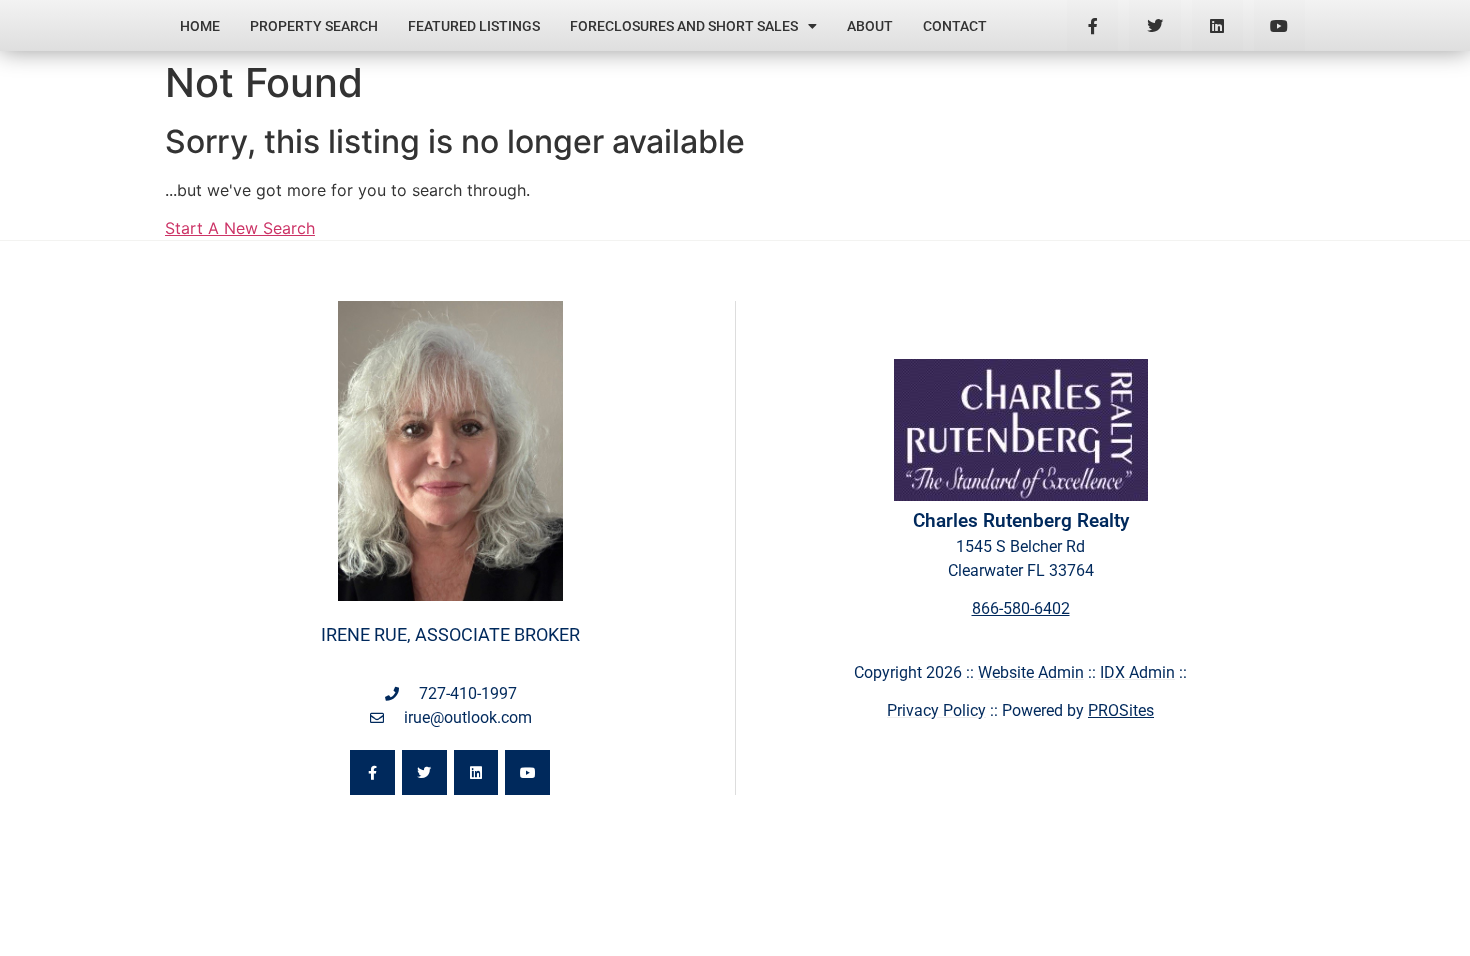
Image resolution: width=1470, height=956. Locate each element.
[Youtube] (1279, 25)
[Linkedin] (1217, 25)
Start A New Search (240, 228)
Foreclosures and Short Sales (684, 26)
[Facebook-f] (1092, 25)
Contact (955, 26)
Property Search (314, 26)
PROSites (1121, 710)
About (870, 26)
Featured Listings (474, 26)
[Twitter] (1154, 25)
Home (200, 26)
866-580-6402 (1021, 608)
